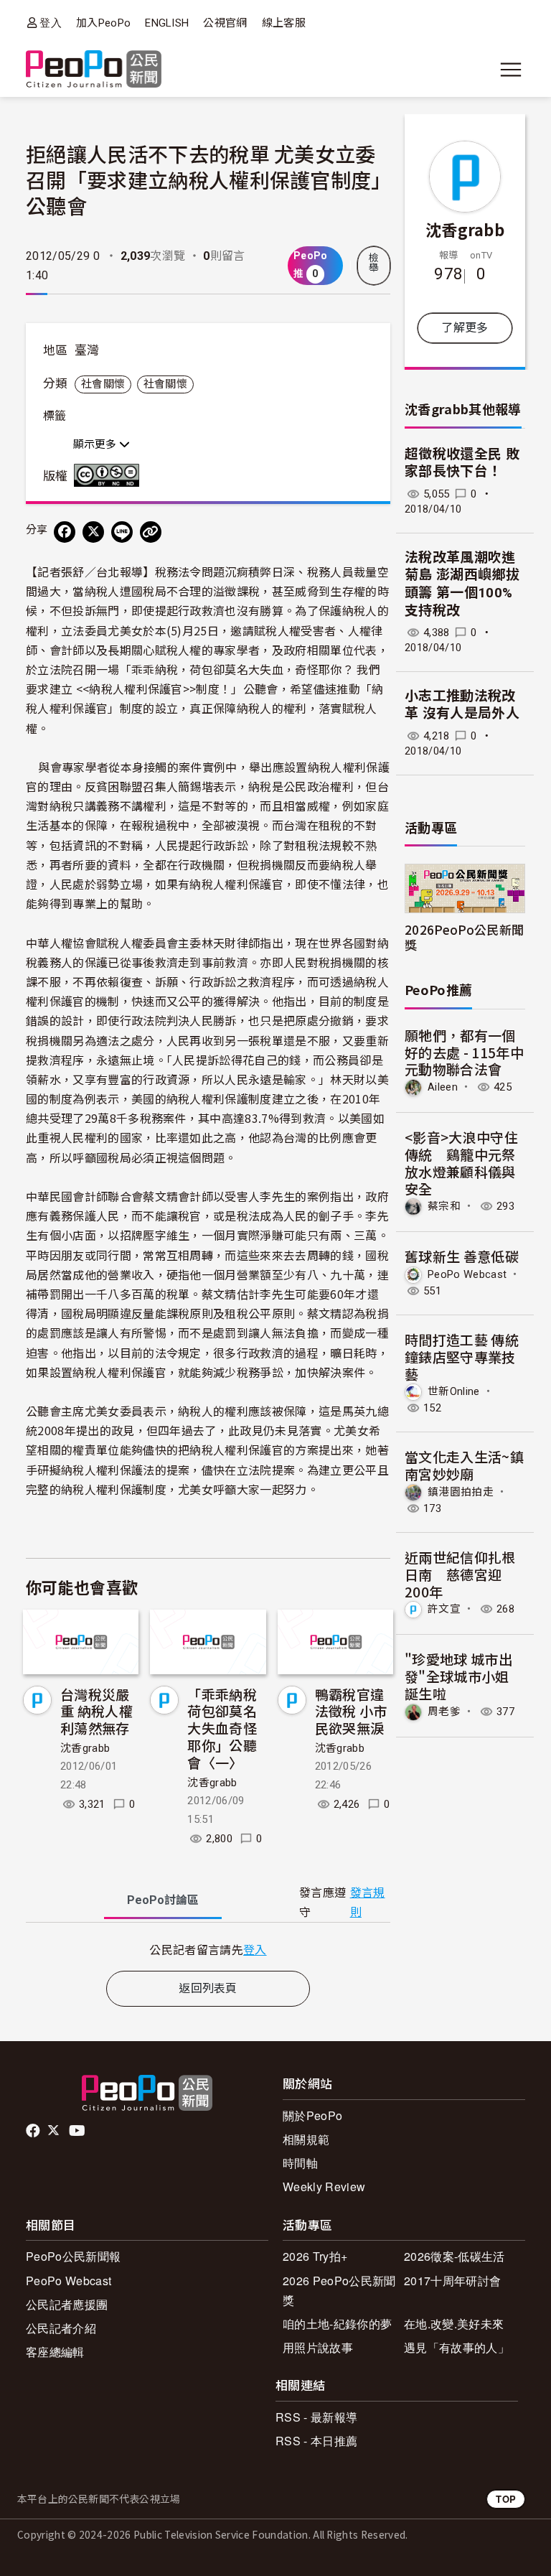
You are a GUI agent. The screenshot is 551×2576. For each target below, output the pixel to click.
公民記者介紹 (61, 2328)
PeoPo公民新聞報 (73, 2256)
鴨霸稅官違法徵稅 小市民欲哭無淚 (351, 1711)
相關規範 (306, 2139)
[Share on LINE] (122, 532)
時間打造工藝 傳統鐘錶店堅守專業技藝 (462, 1357)
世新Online (454, 1391)
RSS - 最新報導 (316, 2417)
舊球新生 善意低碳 (462, 1256)
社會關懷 (103, 384)
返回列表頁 (208, 1988)
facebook (34, 2131)
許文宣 (444, 1609)
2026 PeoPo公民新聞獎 (339, 2290)
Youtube (78, 2131)
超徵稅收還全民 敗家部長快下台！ (462, 463)
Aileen (443, 1087)
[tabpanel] (208, 1950)
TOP (506, 2499)
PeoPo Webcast (467, 1274)
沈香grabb (85, 1748)
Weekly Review (324, 2187)
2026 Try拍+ (315, 2256)
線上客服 (284, 23)
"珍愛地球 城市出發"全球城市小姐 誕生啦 (458, 1676)
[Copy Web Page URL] (151, 532)
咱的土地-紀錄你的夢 (337, 2324)
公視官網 (225, 23)
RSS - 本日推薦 (316, 2441)
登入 (51, 23)
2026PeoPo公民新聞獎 (464, 937)
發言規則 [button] (368, 1903)
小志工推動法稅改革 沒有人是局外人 (462, 705)
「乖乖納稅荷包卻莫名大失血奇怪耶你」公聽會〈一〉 (222, 1728)
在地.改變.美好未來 (454, 2324)
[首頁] (94, 70)
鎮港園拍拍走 (461, 1492)
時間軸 (300, 2163)
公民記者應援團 (67, 2304)
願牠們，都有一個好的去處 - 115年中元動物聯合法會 (464, 1052)
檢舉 (374, 263)
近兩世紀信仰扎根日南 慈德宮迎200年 (460, 1574)
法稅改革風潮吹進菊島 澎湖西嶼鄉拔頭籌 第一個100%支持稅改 (462, 584)
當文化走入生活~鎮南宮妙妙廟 (464, 1465)
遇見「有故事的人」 (457, 2347)
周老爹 (444, 1712)
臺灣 (87, 350)
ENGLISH (167, 23)
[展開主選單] (511, 70)
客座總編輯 (55, 2352)
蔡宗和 (444, 1206)
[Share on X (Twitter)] (93, 532)
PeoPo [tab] (163, 1900)
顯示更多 (96, 444)
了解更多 (465, 328)
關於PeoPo (312, 2115)
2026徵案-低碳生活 (455, 2256)
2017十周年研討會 (452, 2281)
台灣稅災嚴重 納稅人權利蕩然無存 (96, 1711)
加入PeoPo (103, 23)
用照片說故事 (318, 2347)
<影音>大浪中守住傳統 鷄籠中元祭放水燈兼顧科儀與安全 (461, 1162)
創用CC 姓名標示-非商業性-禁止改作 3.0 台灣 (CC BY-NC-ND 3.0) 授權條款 (110, 475)
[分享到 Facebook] (65, 532)
